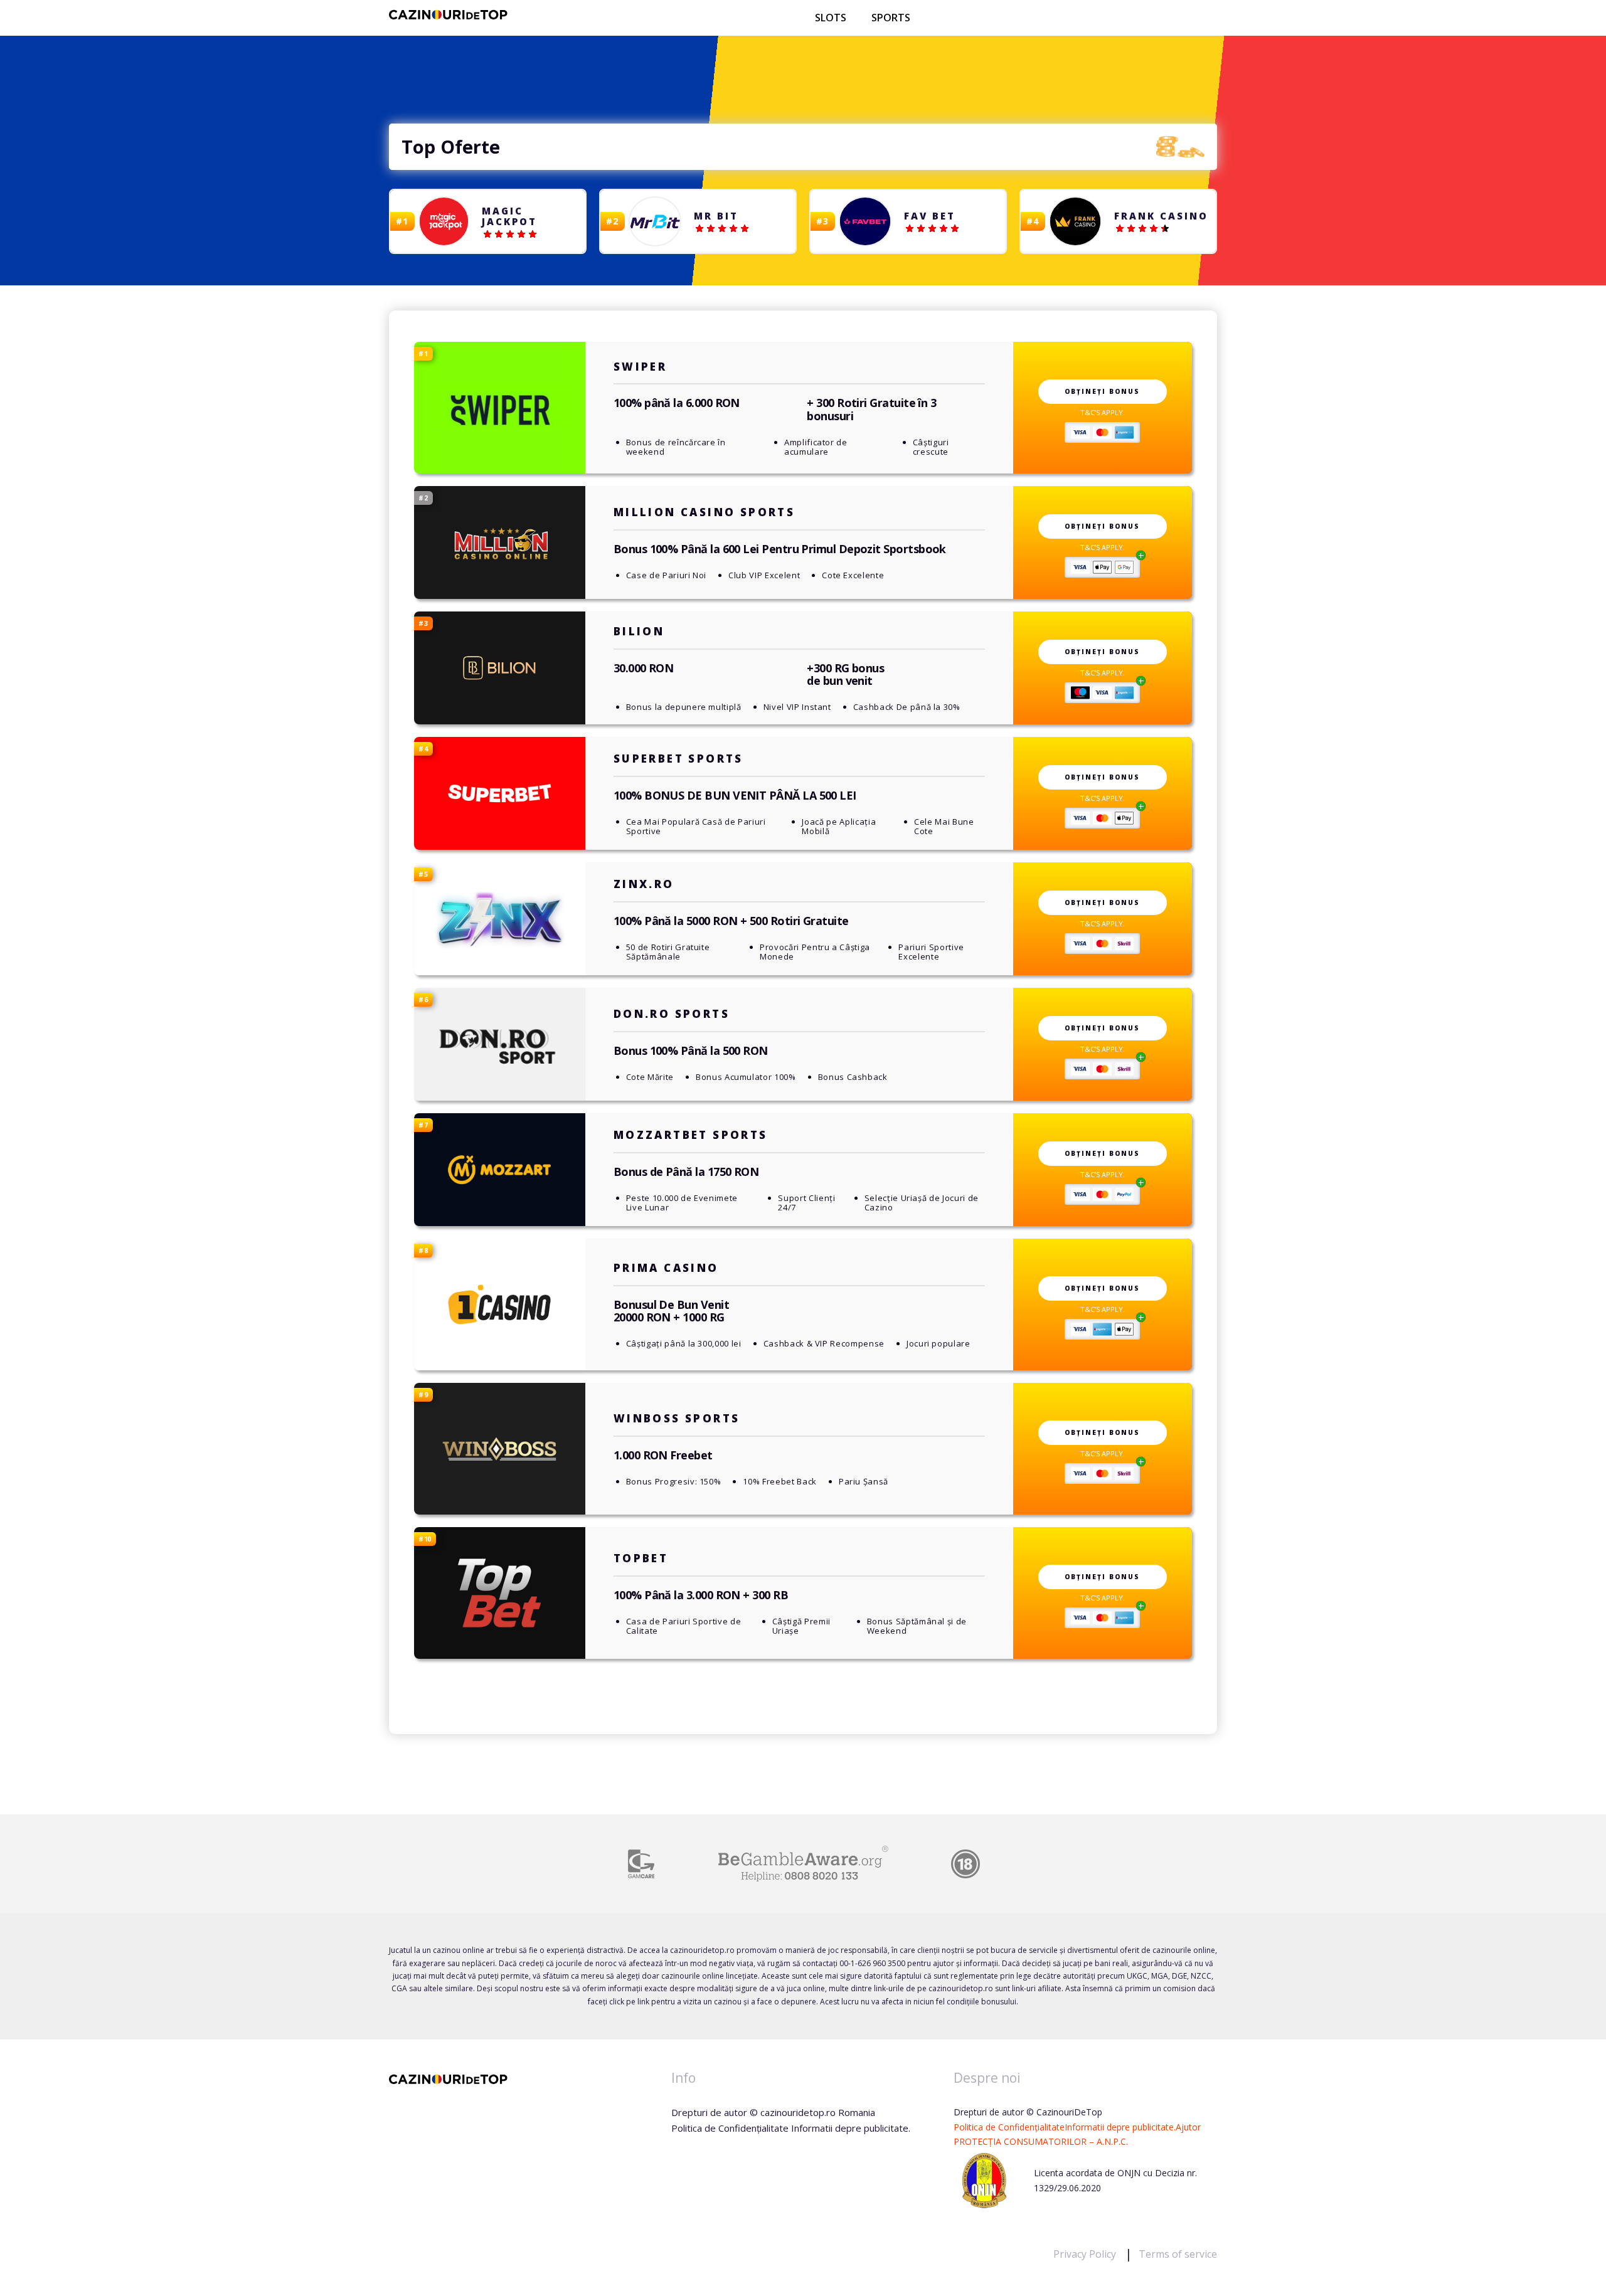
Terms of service (1178, 2254)
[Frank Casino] (1075, 222)
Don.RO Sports (672, 1014)
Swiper (640, 367)
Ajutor (1188, 2127)
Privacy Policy (1086, 2254)
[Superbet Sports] (499, 793)
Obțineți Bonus (1102, 391)
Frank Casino (1161, 216)
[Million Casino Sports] (499, 543)
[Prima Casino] (499, 1304)
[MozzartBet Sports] (499, 1170)
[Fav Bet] (865, 222)
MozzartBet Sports (691, 1135)
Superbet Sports (678, 759)
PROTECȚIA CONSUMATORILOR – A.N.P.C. (1041, 2141)
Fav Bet (930, 216)
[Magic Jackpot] (445, 222)
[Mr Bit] (655, 221)
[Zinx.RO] (499, 919)
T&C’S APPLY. (1103, 412)
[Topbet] (499, 1593)
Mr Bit (716, 216)
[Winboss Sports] (499, 1449)
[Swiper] (499, 408)
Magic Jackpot (509, 216)
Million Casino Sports (704, 512)
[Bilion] (499, 668)
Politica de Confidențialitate (1009, 2127)
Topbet (641, 1558)
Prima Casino (666, 1268)
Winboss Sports (677, 1418)
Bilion (639, 631)
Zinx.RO (644, 884)
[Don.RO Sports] (499, 1045)
